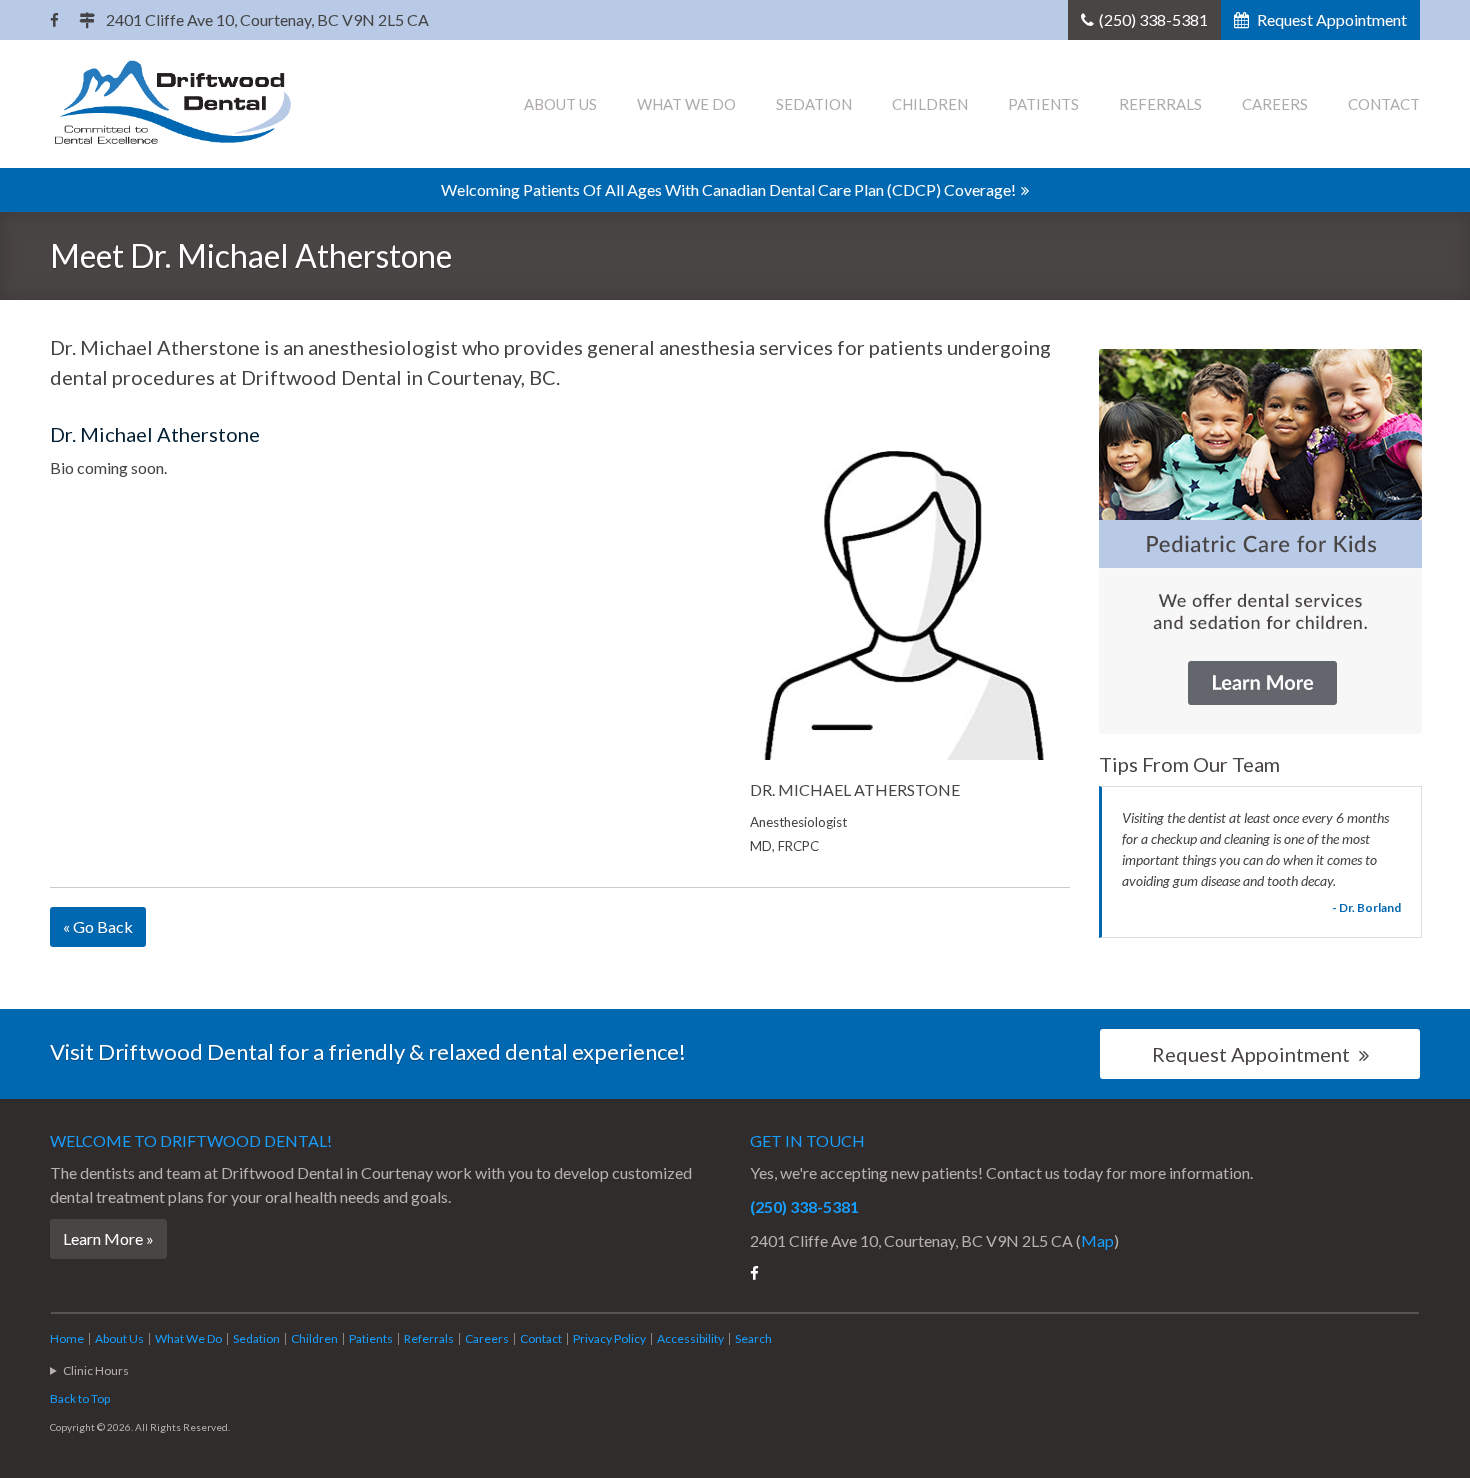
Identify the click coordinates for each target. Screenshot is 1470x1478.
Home (67, 1338)
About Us (560, 104)
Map (1097, 1240)
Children (930, 104)
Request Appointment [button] (1330, 19)
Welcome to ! (191, 1140)
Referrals (1160, 104)
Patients (1043, 104)
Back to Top (80, 1398)
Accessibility (690, 1338)
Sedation (814, 104)
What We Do (686, 104)
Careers (1275, 104)
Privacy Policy (609, 1338)
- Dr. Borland (1366, 907)
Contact (1384, 104)
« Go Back (98, 926)
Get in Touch (807, 1140)
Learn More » (108, 1238)
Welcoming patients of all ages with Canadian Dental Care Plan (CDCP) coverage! (728, 189)
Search (753, 1338)
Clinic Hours (96, 1370)
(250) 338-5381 (1153, 19)
